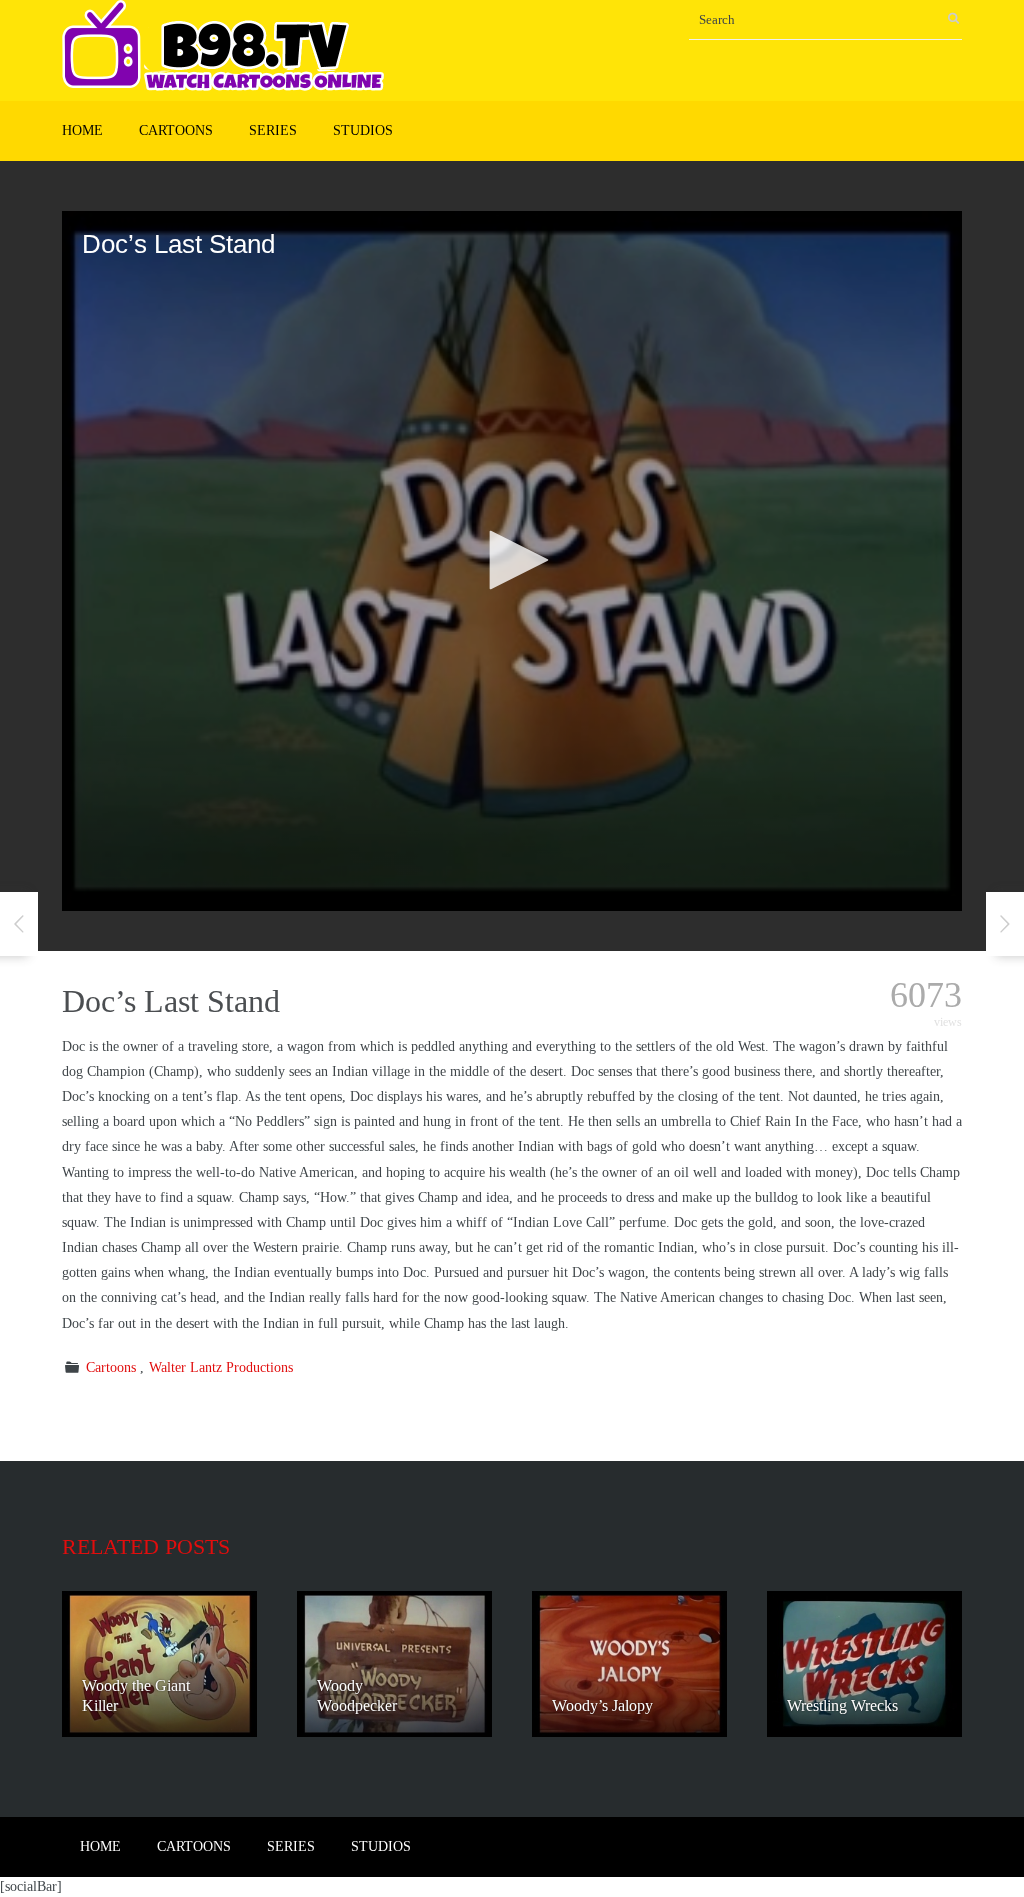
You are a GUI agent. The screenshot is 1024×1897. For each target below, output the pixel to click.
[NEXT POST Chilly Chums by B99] (1005, 924)
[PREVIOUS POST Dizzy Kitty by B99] (19, 924)
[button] (512, 560)
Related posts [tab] (146, 1546)
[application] (512, 561)
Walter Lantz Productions (221, 1367)
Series (273, 130)
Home (82, 130)
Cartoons (176, 130)
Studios (363, 130)
